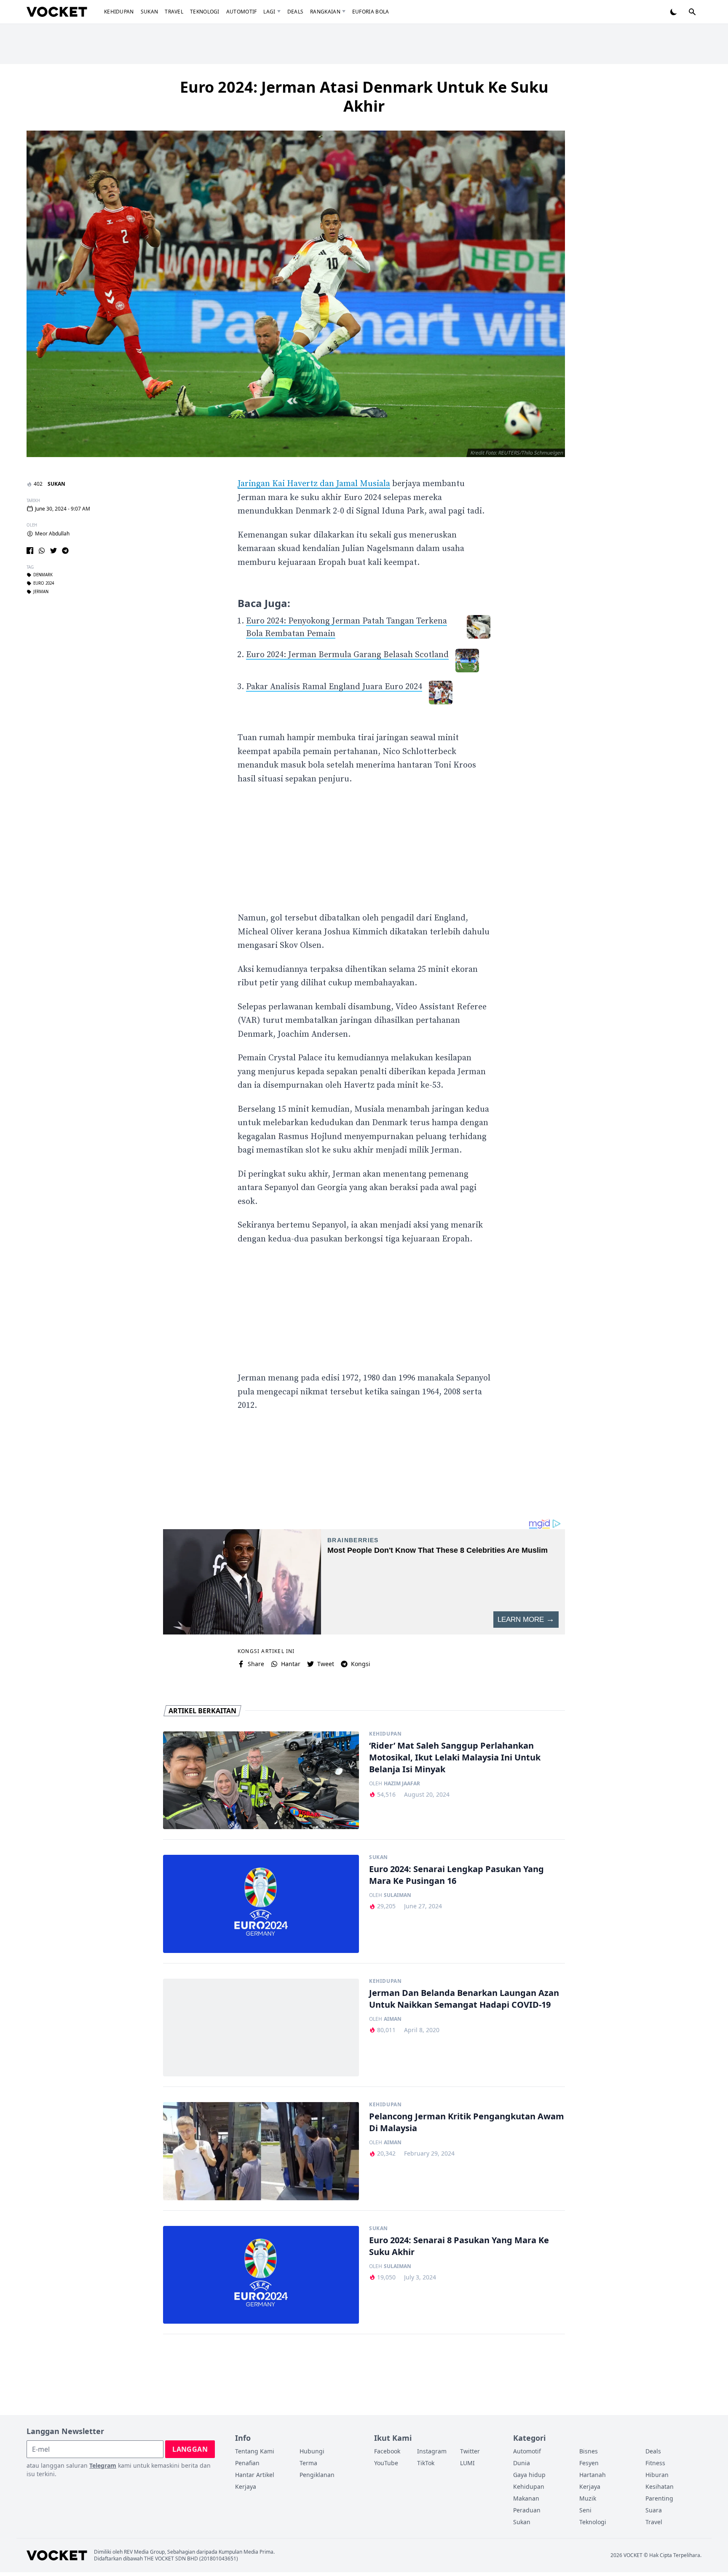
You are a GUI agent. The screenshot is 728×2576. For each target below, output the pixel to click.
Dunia (522, 2463)
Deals (296, 12)
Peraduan (527, 2510)
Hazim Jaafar (402, 1784)
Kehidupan (119, 12)
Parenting (659, 2498)
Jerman (41, 592)
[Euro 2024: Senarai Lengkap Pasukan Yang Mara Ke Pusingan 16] (261, 1904)
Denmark (43, 575)
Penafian (247, 2463)
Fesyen (589, 2463)
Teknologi (205, 12)
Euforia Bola (371, 12)
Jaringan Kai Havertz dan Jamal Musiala (314, 484)
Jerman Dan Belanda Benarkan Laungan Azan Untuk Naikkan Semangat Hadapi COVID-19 (464, 1999)
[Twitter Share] (54, 551)
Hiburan (657, 2475)
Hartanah (593, 2475)
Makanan (526, 2498)
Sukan (150, 12)
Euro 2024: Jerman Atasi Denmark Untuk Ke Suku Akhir (364, 96)
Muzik (588, 2498)
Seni (585, 2510)
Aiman (393, 2019)
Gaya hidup (529, 2475)
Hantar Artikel (255, 2475)
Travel (174, 12)
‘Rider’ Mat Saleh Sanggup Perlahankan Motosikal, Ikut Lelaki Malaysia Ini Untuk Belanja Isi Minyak (455, 1757)
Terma (308, 2463)
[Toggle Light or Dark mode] (674, 12)
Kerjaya (246, 2486)
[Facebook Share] (30, 551)
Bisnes (589, 2451)
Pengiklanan (317, 2475)
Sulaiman (397, 1895)
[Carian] (692, 12)
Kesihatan (660, 2486)
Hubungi (312, 2451)
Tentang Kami (255, 2451)
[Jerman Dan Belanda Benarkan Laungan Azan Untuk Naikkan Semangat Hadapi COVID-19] (261, 2028)
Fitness (655, 2463)
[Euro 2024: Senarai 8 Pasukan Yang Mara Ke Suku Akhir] (261, 2275)
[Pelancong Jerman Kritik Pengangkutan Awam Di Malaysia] (261, 2151)
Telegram (103, 2465)
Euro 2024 (44, 584)
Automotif (242, 12)
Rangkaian (325, 12)
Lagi (269, 12)
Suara (654, 2510)
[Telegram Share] (65, 551)
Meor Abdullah (52, 534)
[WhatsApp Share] (42, 551)
